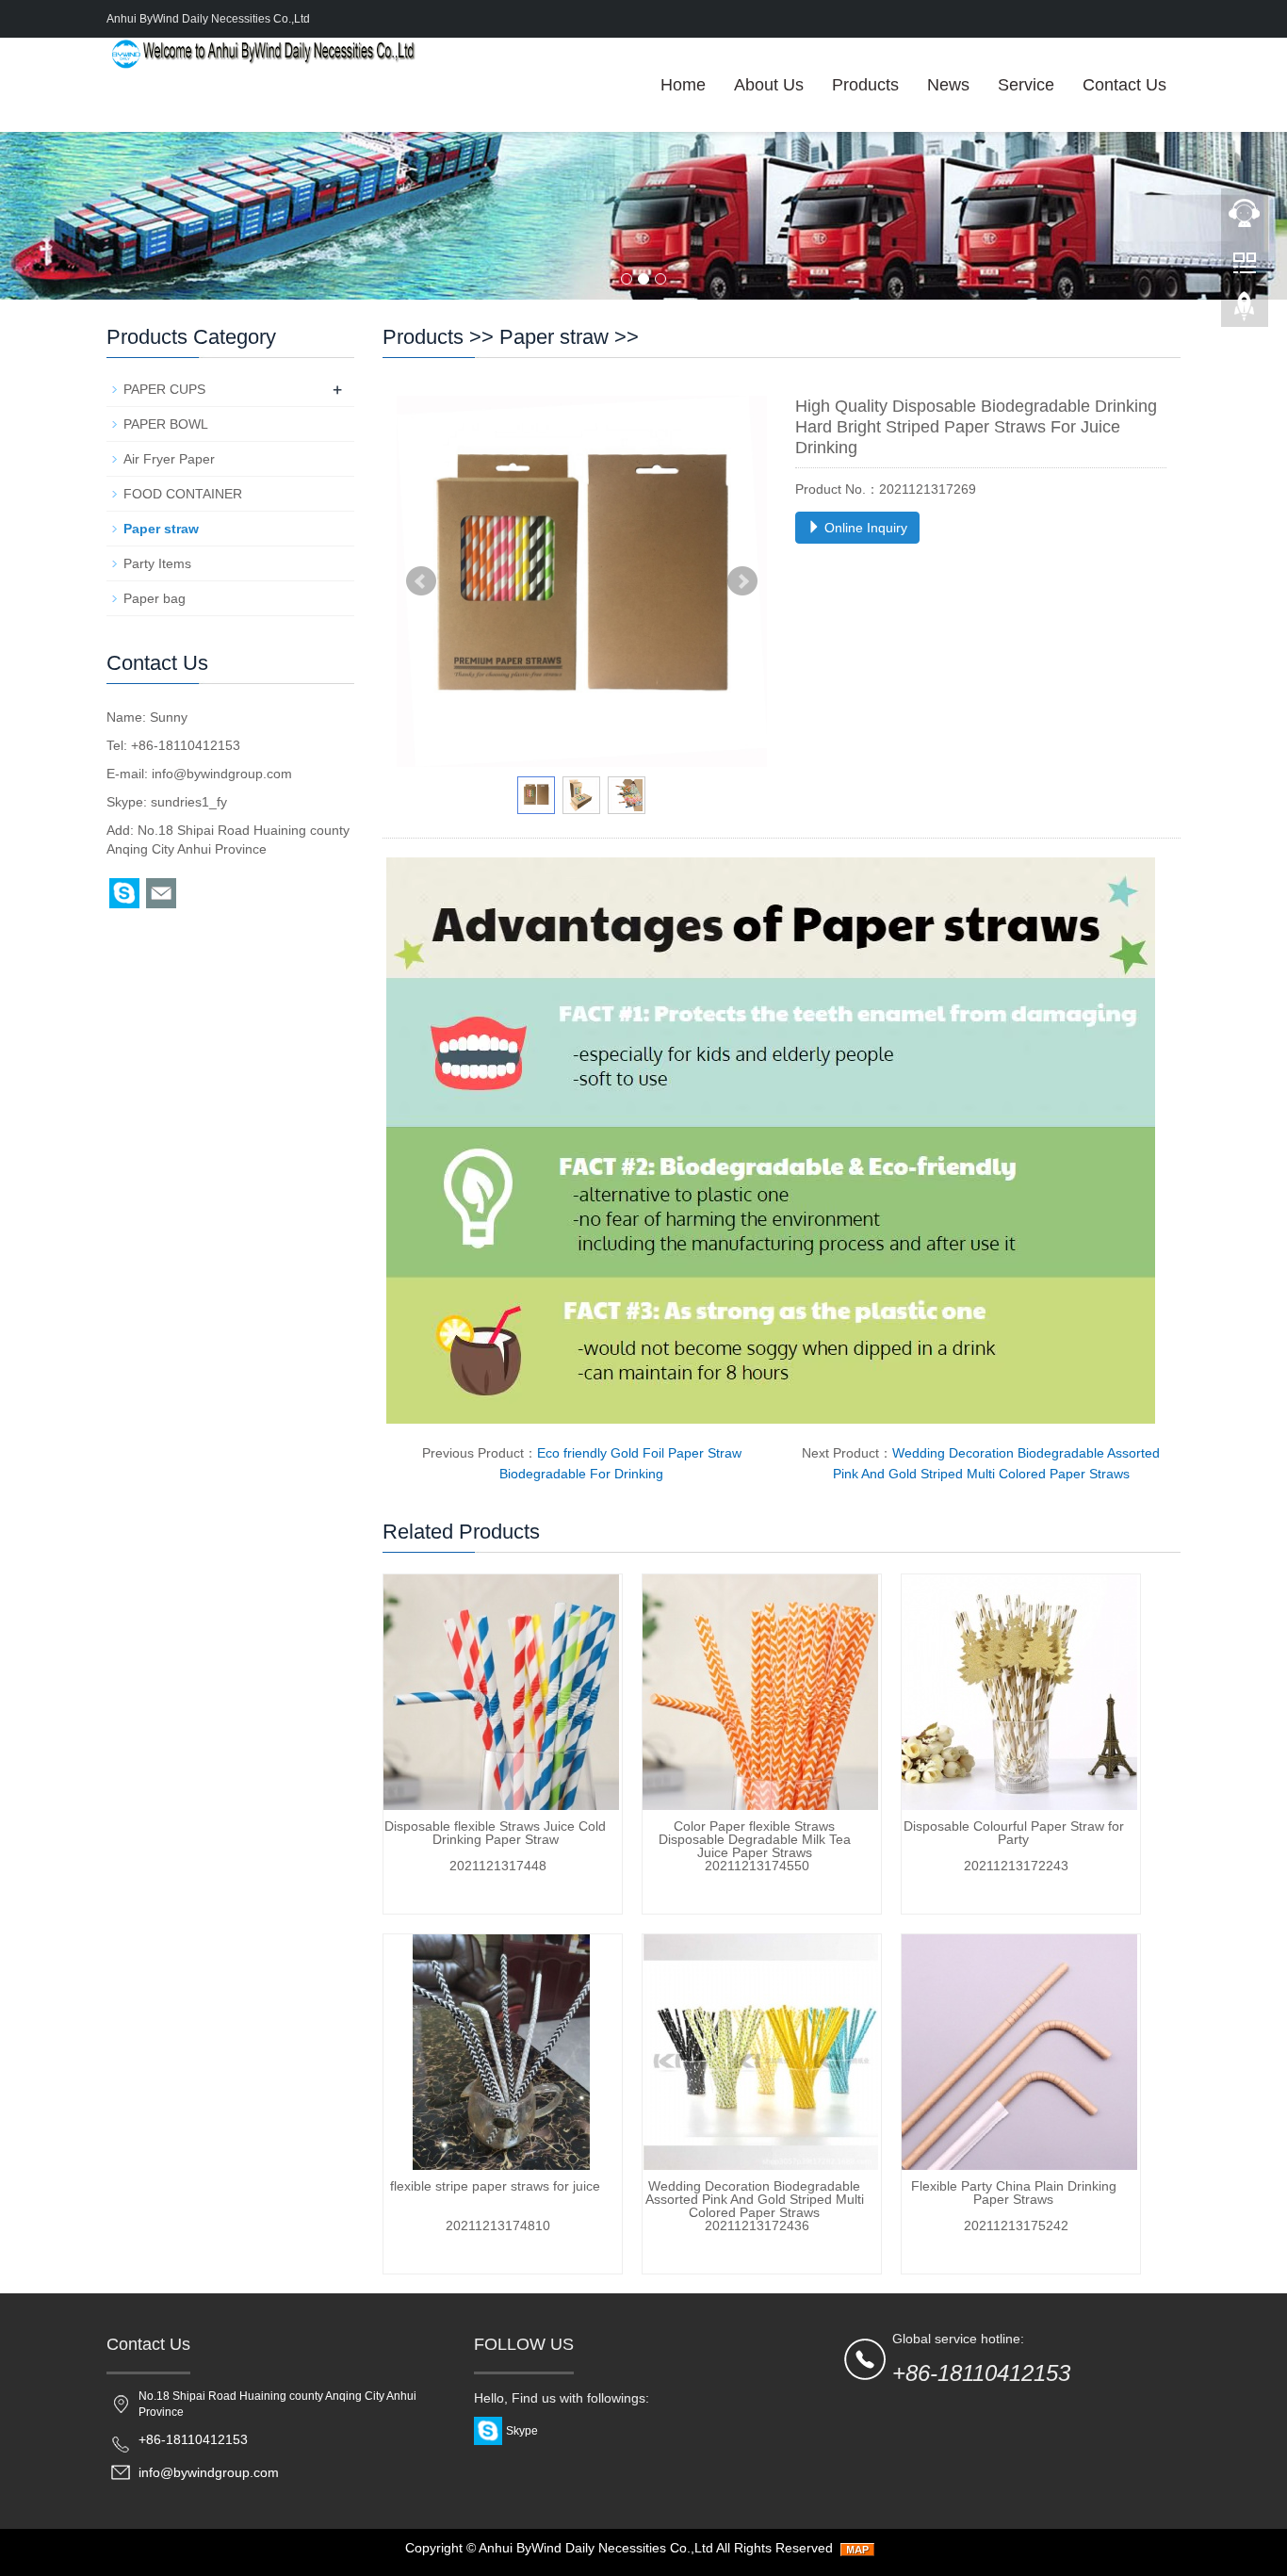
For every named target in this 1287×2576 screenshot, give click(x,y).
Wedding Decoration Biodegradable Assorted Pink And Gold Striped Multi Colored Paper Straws (755, 2199)
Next (742, 581)
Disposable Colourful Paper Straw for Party (1014, 1833)
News (948, 85)
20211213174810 (498, 2225)
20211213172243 (1016, 1866)
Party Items (157, 563)
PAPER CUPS (164, 389)
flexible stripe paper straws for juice (495, 2186)
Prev (421, 581)
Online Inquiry (864, 528)
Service (1026, 85)
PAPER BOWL (166, 424)
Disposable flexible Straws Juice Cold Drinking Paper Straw (495, 1833)
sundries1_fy (189, 802)
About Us (769, 85)
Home (683, 85)
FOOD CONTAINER (183, 494)
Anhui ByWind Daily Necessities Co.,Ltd (596, 2548)
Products (865, 85)
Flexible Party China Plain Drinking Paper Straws (1014, 2193)
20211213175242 (1016, 2225)
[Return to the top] (1245, 312)
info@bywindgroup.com (222, 774)
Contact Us (1124, 85)
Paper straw (554, 337)
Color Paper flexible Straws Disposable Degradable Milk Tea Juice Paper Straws (755, 1839)
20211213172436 (757, 2225)
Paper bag (155, 598)
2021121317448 (498, 1866)
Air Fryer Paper (169, 459)
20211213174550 (757, 1866)
